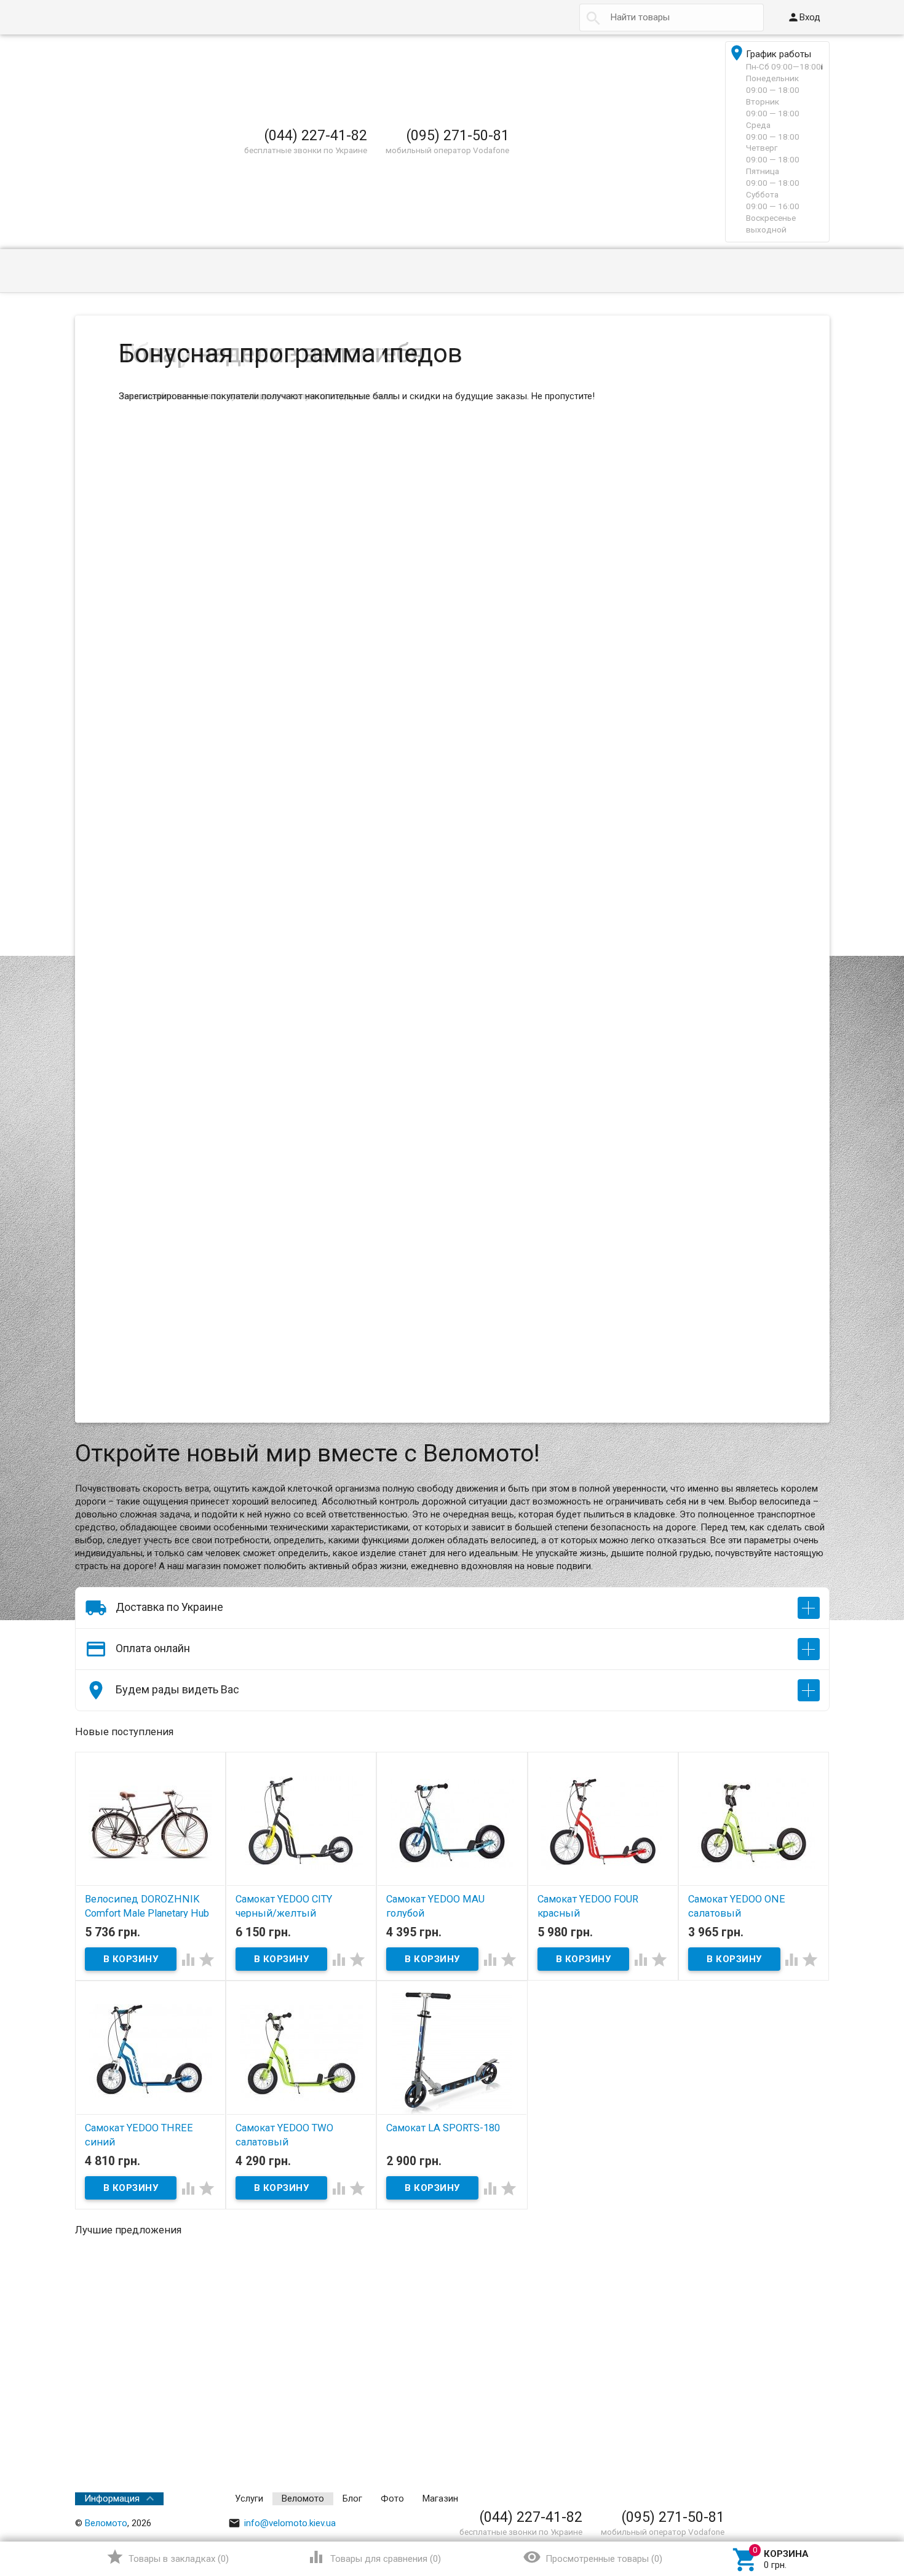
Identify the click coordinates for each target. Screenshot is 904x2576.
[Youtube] (804, 2498)
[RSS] (787, 2498)
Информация (112, 2498)
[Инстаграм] (821, 2498)
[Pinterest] (770, 2498)
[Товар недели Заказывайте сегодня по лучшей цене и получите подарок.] (465, 1091)
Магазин (440, 2498)
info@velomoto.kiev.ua (282, 2523)
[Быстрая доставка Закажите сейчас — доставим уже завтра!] (465, 648)
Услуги (249, 2498)
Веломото (303, 2498)
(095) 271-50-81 (458, 135)
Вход (804, 17)
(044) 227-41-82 (315, 135)
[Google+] (718, 2498)
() (168, 2557)
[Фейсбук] (735, 2498)
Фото (392, 2498)
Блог (352, 2498)
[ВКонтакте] (702, 2498)
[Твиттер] (753, 2498)
